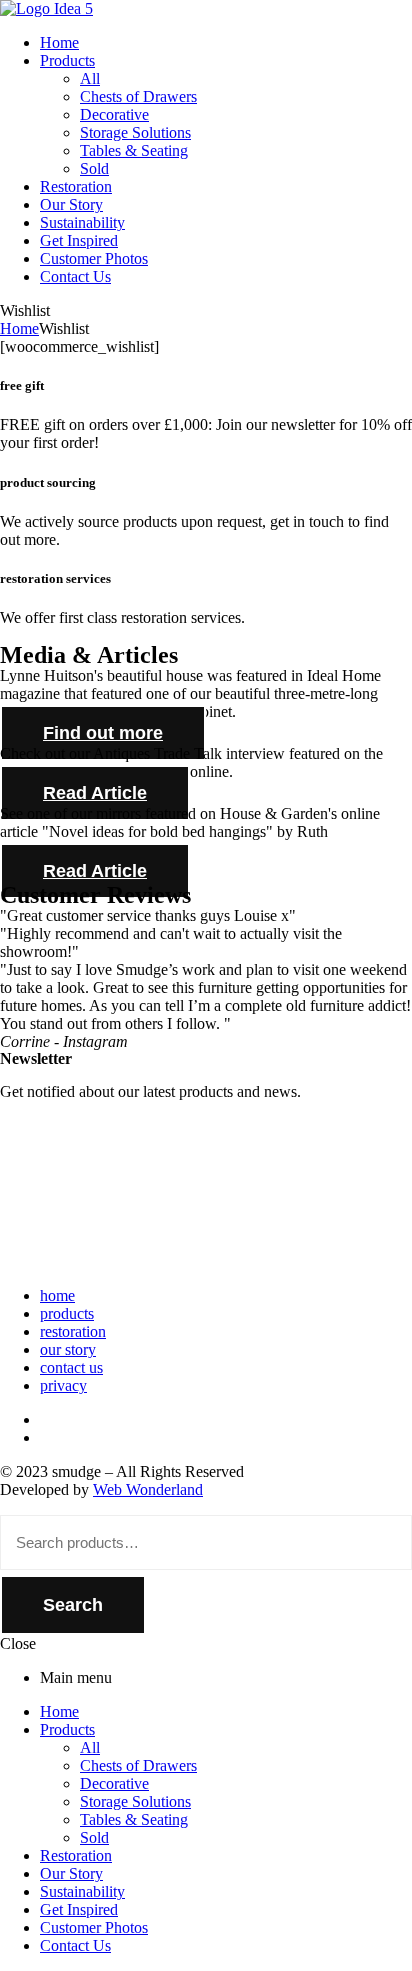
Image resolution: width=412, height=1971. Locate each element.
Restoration (76, 1855)
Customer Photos (94, 1927)
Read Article (95, 793)
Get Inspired (79, 1909)
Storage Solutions (135, 1801)
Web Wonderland (148, 1489)
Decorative (114, 1783)
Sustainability (82, 1891)
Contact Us (75, 1945)
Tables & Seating (134, 1819)
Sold (94, 1837)
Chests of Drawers (138, 1765)
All (90, 1747)
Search (73, 1605)
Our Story (71, 1873)
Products (67, 1729)
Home (19, 328)
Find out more (103, 733)
